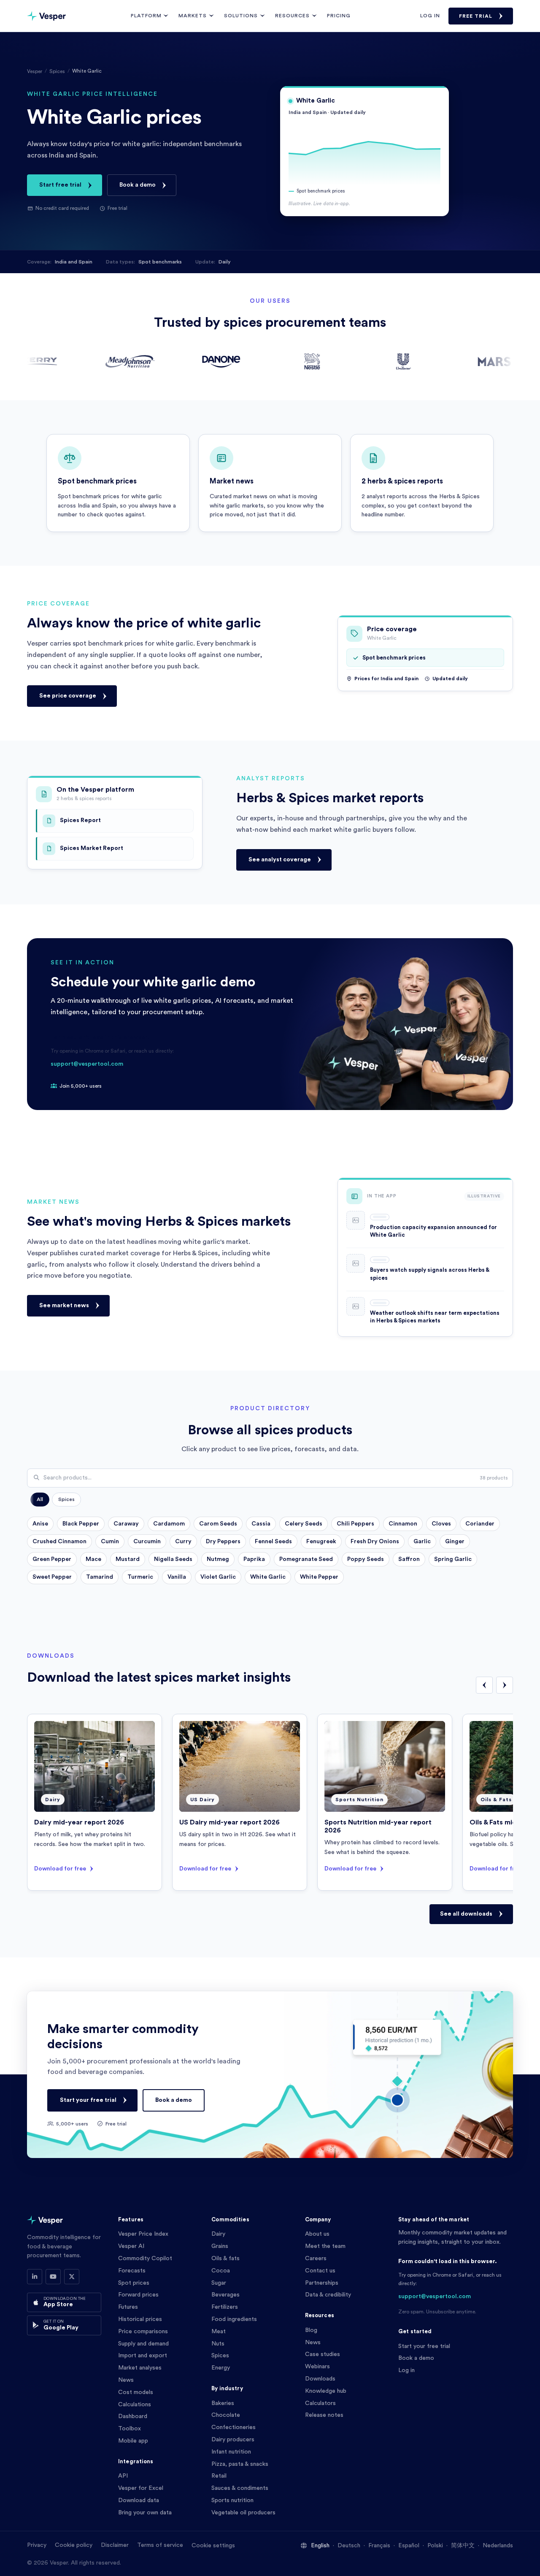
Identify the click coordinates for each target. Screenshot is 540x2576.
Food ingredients (234, 2319)
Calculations (135, 2405)
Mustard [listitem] (128, 1559)
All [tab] (40, 1499)
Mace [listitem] (93, 1559)
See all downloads (466, 1914)
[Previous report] (484, 1685)
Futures (128, 2307)
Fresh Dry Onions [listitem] (375, 1542)
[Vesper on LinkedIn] (35, 2277)
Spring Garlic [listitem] (453, 1559)
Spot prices (134, 2283)
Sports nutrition (232, 2500)
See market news (64, 1306)
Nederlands (498, 2546)
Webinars (317, 2367)
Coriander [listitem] (480, 1524)
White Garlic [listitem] (268, 1577)
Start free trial (60, 185)
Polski (435, 2546)
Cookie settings (213, 2546)
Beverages (225, 2295)
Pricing (339, 16)
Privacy (37, 2545)
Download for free (60, 1868)
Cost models (136, 2392)
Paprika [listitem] (254, 1559)
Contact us (320, 2271)
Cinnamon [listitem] (403, 1524)
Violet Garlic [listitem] (218, 1577)
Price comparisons (143, 2332)
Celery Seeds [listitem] (304, 1524)
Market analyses (140, 2368)
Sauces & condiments (240, 2488)
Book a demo (138, 185)
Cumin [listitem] (110, 1542)
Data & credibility (328, 2295)
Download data (139, 2500)
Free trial (476, 16)
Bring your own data (145, 2513)
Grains (220, 2246)
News (126, 2380)
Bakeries (223, 2403)
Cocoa (221, 2271)
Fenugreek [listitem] (321, 1542)
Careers (316, 2258)
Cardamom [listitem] (169, 1524)
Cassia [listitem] (261, 1524)
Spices (57, 71)
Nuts (218, 2344)
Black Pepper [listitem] (81, 1524)
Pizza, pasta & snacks (240, 2464)
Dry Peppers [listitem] (223, 1542)
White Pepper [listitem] (319, 1577)
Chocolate (226, 2415)
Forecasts (132, 2271)
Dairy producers (233, 2440)
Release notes (324, 2415)
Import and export (143, 2356)
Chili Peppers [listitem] (355, 1524)
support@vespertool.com (87, 1064)
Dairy (218, 2234)
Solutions (241, 16)
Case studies (323, 2354)
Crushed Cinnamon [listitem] (59, 1542)
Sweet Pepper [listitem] (52, 1577)
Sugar (219, 2283)
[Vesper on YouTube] (53, 2277)
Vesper (35, 71)
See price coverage (68, 696)
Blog (311, 2330)
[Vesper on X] (72, 2277)
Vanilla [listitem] (177, 1577)
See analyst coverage (280, 860)
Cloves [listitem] (441, 1524)
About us (317, 2234)
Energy (221, 2368)
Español (409, 2546)
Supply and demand (143, 2344)
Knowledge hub (326, 2391)
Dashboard (133, 2416)
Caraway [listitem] (126, 1524)
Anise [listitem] (40, 1524)
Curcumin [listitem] (147, 1542)
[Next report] (505, 1685)
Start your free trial (88, 2100)
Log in (430, 16)
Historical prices (140, 2319)
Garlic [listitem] (422, 1542)
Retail (219, 2476)
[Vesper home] (46, 16)
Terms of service (160, 2545)
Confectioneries (234, 2427)
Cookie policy (74, 2545)
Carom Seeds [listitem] (218, 1524)
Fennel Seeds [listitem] (273, 1542)
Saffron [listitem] (409, 1559)
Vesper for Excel (141, 2488)
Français (379, 2546)
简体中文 (463, 2546)
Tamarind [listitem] (100, 1577)
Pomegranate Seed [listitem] (306, 1559)
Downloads (320, 2379)
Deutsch (349, 2546)
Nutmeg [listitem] (218, 1559)
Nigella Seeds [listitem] (173, 1559)
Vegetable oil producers (243, 2513)
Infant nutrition (231, 2452)
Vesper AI (131, 2246)
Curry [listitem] (183, 1542)
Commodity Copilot (145, 2258)
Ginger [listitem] (455, 1542)
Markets (193, 16)
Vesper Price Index (143, 2234)
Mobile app (133, 2441)
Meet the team (325, 2246)
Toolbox (130, 2429)
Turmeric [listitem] (140, 1577)
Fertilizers (225, 2307)
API (123, 2476)
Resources (292, 16)
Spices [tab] (66, 1499)
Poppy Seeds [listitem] (366, 1559)
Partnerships (322, 2283)
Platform (146, 16)
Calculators (320, 2403)
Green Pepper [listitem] (52, 1559)
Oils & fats (225, 2258)
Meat (219, 2332)
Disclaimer (115, 2545)
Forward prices (138, 2295)
